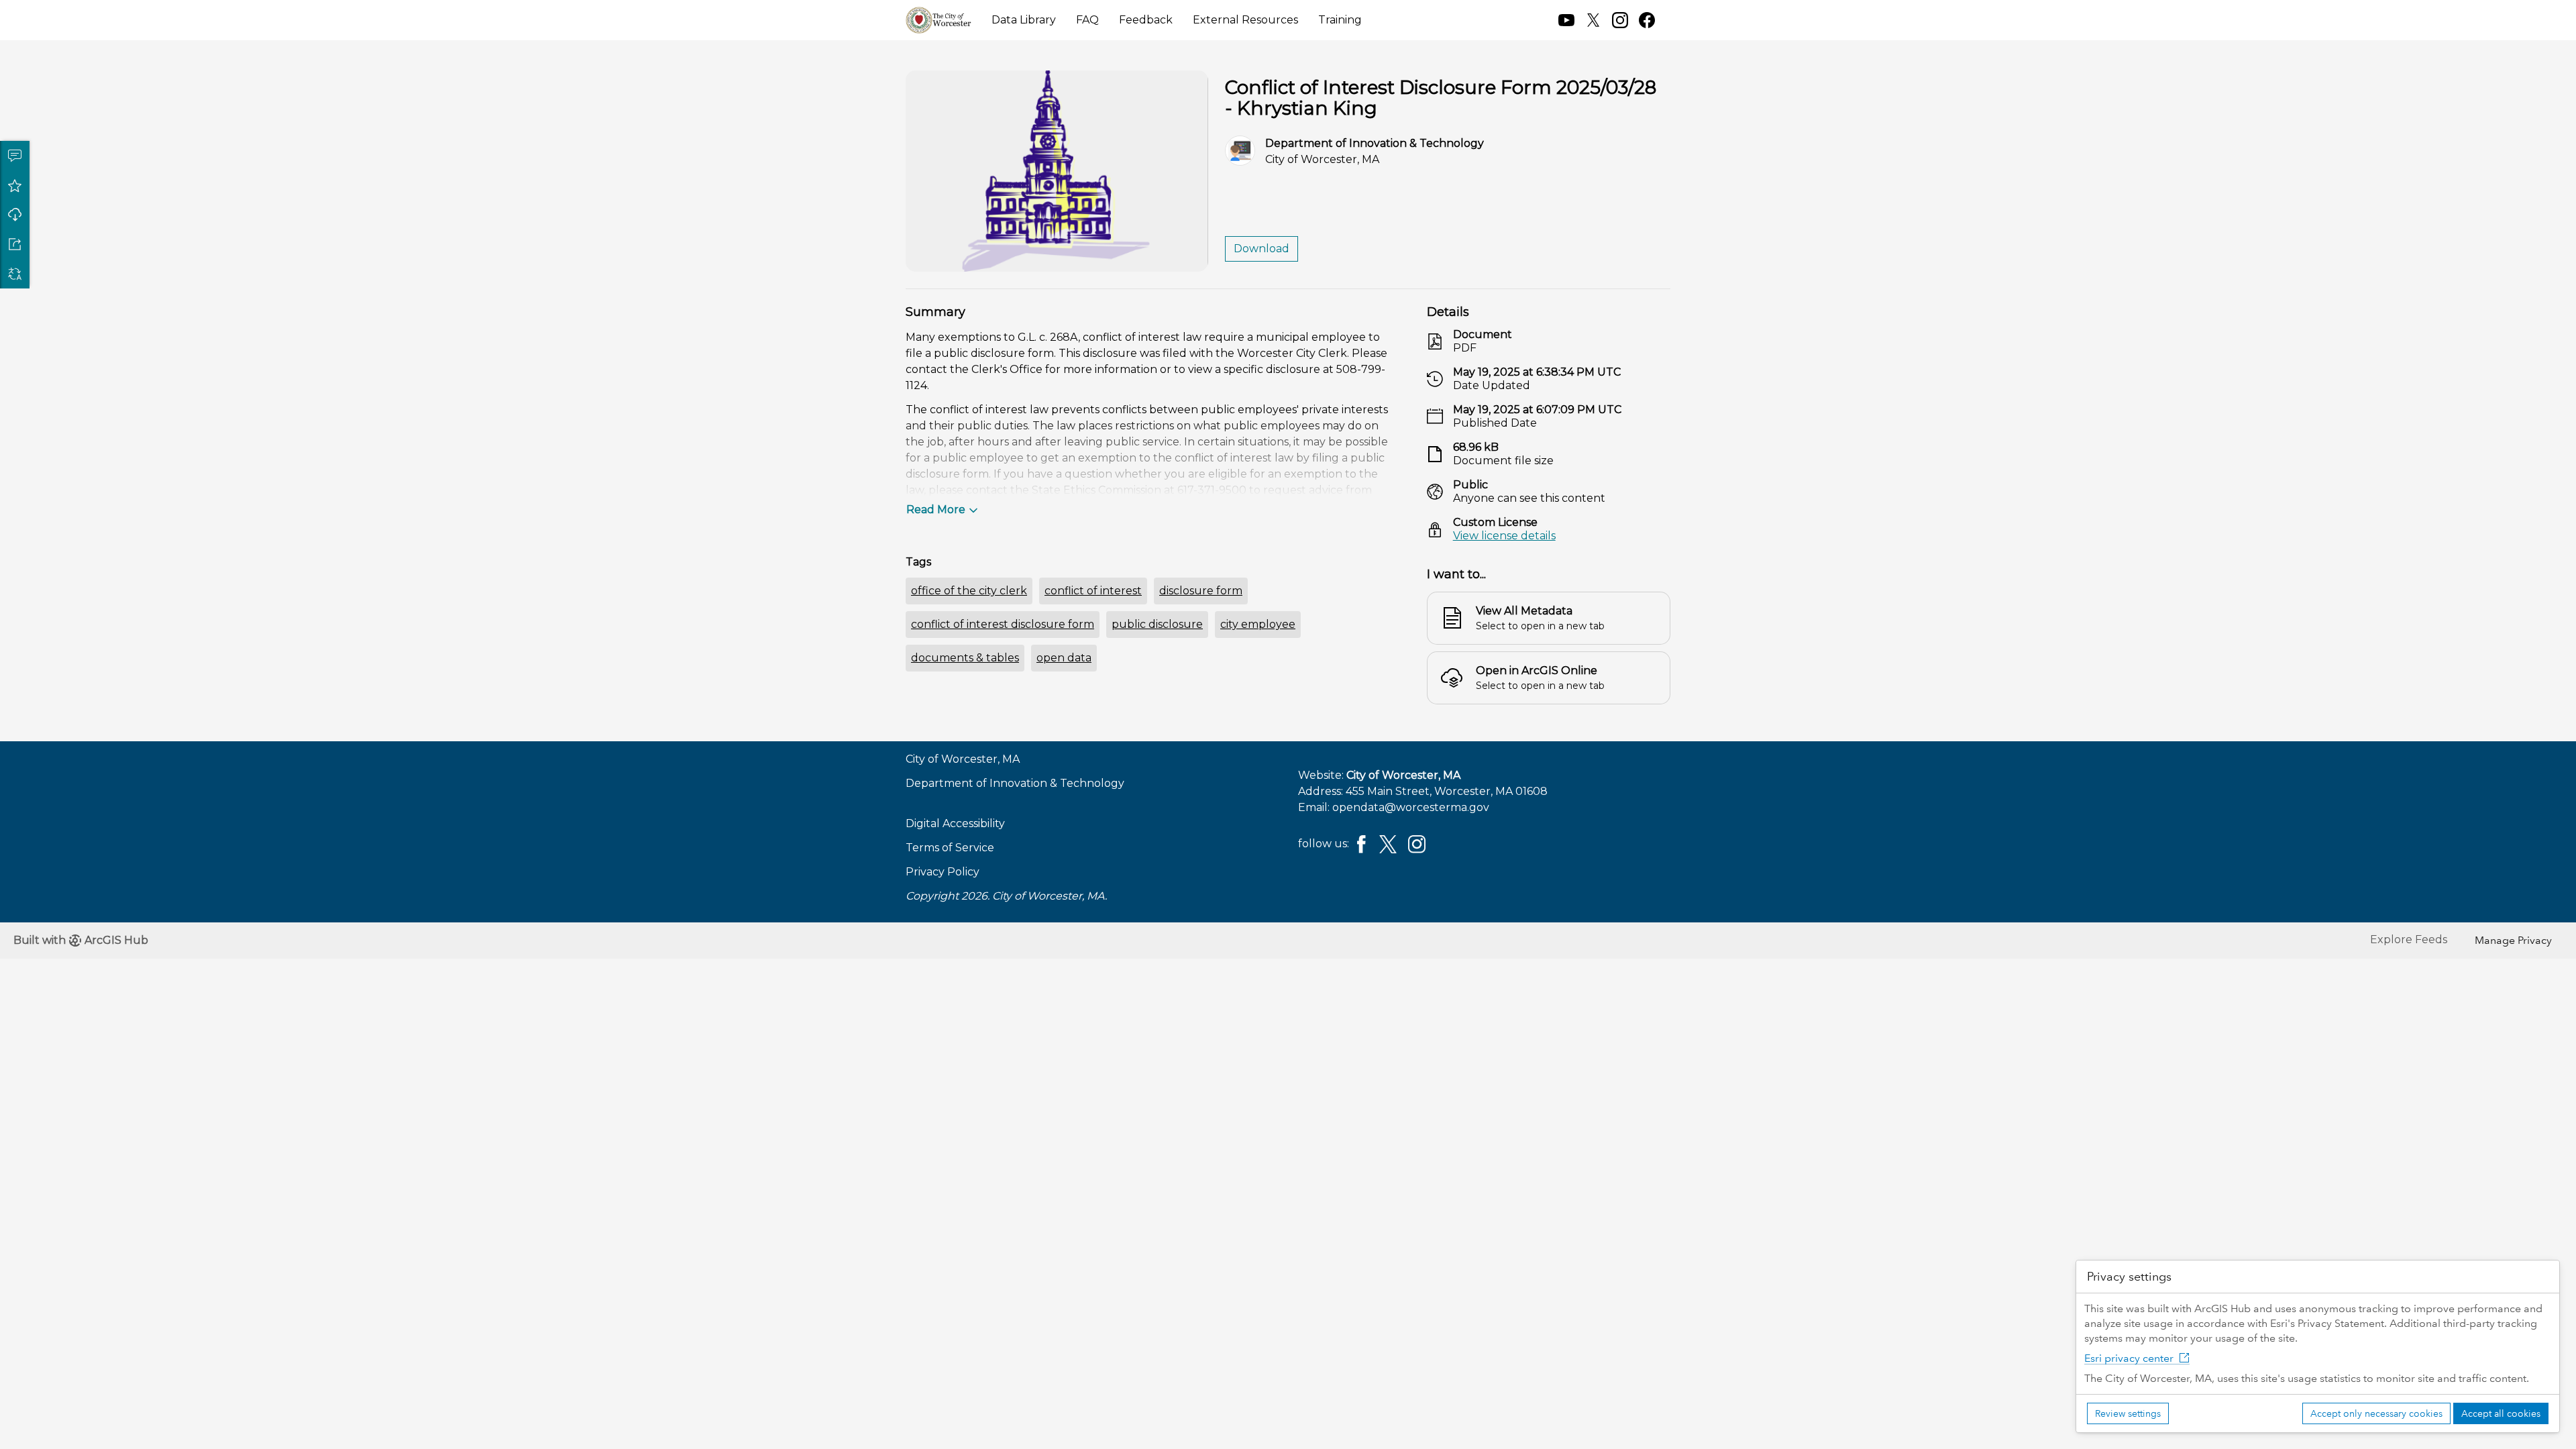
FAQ (1087, 20)
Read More (936, 509)
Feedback (1146, 20)
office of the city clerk (969, 591)
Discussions (15, 156)
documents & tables (965, 658)
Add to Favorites (15, 185)
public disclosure (1157, 624)
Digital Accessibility (955, 823)
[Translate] (15, 274)
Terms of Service (950, 848)
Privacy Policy (943, 872)
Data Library (1024, 20)
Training (1340, 20)
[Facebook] (1361, 843)
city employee (1258, 624)
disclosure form (1201, 591)
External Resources (1245, 20)
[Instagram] (1417, 843)
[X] (1388, 843)
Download (15, 215)
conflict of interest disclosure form (1003, 624)
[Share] (15, 244)
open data (1064, 658)
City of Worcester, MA (1403, 775)
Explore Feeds (2409, 940)
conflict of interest (1093, 591)
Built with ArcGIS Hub (81, 940)
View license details (1504, 536)
